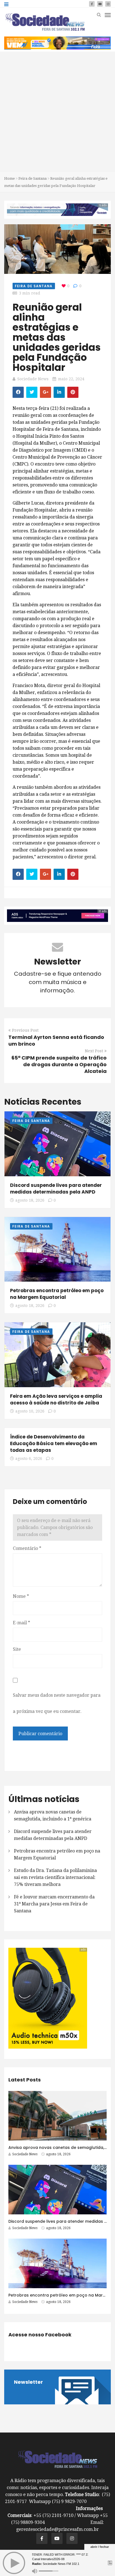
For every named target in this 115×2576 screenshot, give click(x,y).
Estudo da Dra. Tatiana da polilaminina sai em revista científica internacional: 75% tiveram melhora (55, 1877)
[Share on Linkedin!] (59, 392)
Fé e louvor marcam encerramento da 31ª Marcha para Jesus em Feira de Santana (54, 1904)
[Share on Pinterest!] (73, 392)
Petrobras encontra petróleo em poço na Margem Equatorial (57, 1294)
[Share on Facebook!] (18, 392)
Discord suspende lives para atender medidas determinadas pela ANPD (56, 1189)
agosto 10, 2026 (30, 1411)
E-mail (21, 1623)
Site (17, 1649)
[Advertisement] (57, 112)
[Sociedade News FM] (45, 22)
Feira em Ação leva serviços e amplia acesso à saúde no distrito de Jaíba (56, 1399)
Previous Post (25, 1030)
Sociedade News (33, 379)
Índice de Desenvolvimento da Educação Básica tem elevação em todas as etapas (54, 1443)
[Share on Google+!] (45, 392)
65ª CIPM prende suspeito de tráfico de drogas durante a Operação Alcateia (59, 1064)
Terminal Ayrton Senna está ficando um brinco (56, 1040)
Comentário (27, 1548)
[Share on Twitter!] (32, 392)
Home (9, 178)
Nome (21, 1596)
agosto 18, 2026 (30, 1200)
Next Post (94, 1051)
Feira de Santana (33, 178)
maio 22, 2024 (71, 379)
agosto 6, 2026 (29, 1459)
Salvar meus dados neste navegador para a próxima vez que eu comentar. (57, 1703)
